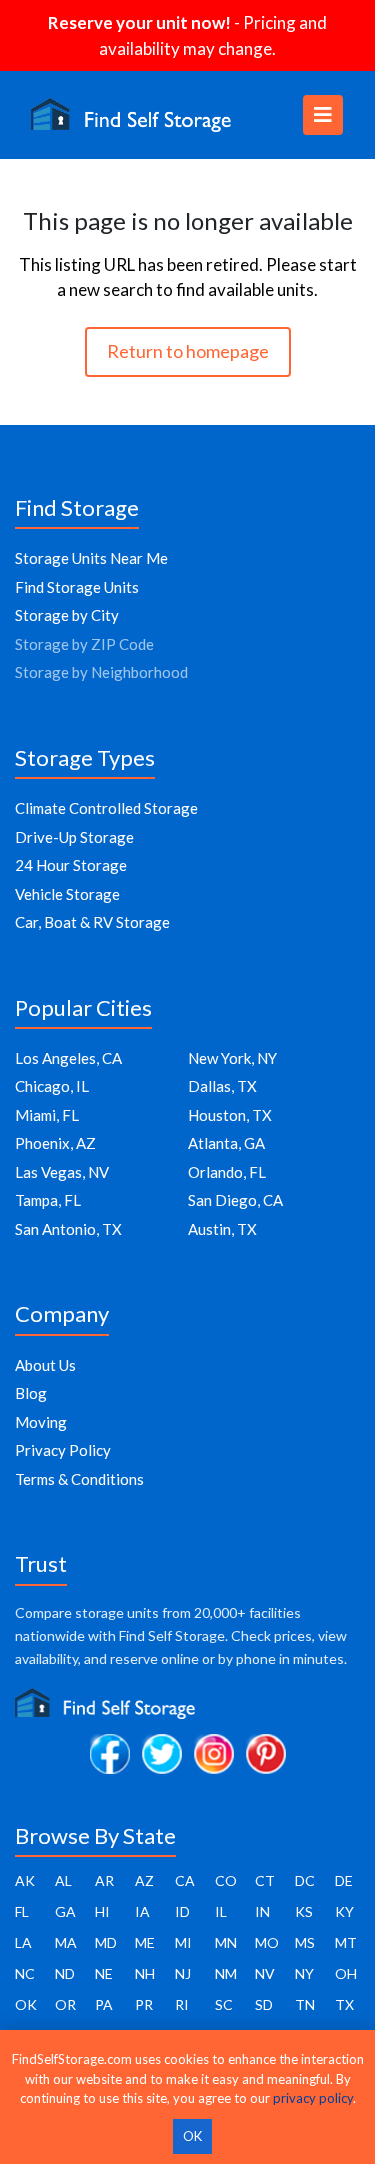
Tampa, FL (48, 1200)
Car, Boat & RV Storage (92, 922)
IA (142, 1911)
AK (25, 1880)
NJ (183, 1973)
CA (185, 1880)
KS (304, 1911)
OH (346, 1973)
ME (145, 1942)
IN (262, 1911)
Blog (31, 1393)
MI (183, 1942)
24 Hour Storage (71, 865)
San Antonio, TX (68, 1229)
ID (182, 1911)
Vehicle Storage (67, 894)
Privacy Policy (63, 1450)
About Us (45, 1365)
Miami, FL (47, 1115)
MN (226, 1942)
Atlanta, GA (226, 1143)
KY (344, 1911)
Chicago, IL (52, 1086)
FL (22, 1911)
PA (104, 2004)
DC (305, 1880)
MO (267, 1942)
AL (63, 1880)
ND (65, 1973)
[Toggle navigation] (323, 115)
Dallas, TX (222, 1086)
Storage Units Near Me (91, 558)
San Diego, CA (235, 1200)
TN (305, 2004)
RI (182, 2004)
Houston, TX (230, 1115)
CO (226, 1880)
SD (264, 2004)
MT (346, 1942)
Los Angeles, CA (68, 1058)
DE (344, 1880)
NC (25, 1973)
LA (23, 1942)
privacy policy (313, 2098)
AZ (144, 1880)
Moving (41, 1422)
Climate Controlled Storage (106, 808)
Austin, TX (222, 1229)
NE (104, 1973)
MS (305, 1942)
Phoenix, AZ (55, 1143)
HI (102, 1911)
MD (106, 1942)
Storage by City (67, 615)
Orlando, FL (227, 1172)
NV (265, 1973)
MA (66, 1942)
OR (65, 2004)
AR (104, 1880)
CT (265, 1880)
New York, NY (232, 1058)
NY (304, 1973)
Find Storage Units (77, 587)
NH (145, 1973)
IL (221, 1911)
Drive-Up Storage (74, 837)
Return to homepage (188, 351)
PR (144, 2004)
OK (26, 2004)
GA (65, 1911)
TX (344, 2004)
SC (224, 2004)
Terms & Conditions (79, 1479)
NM (226, 1973)
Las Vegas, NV (62, 1172)
